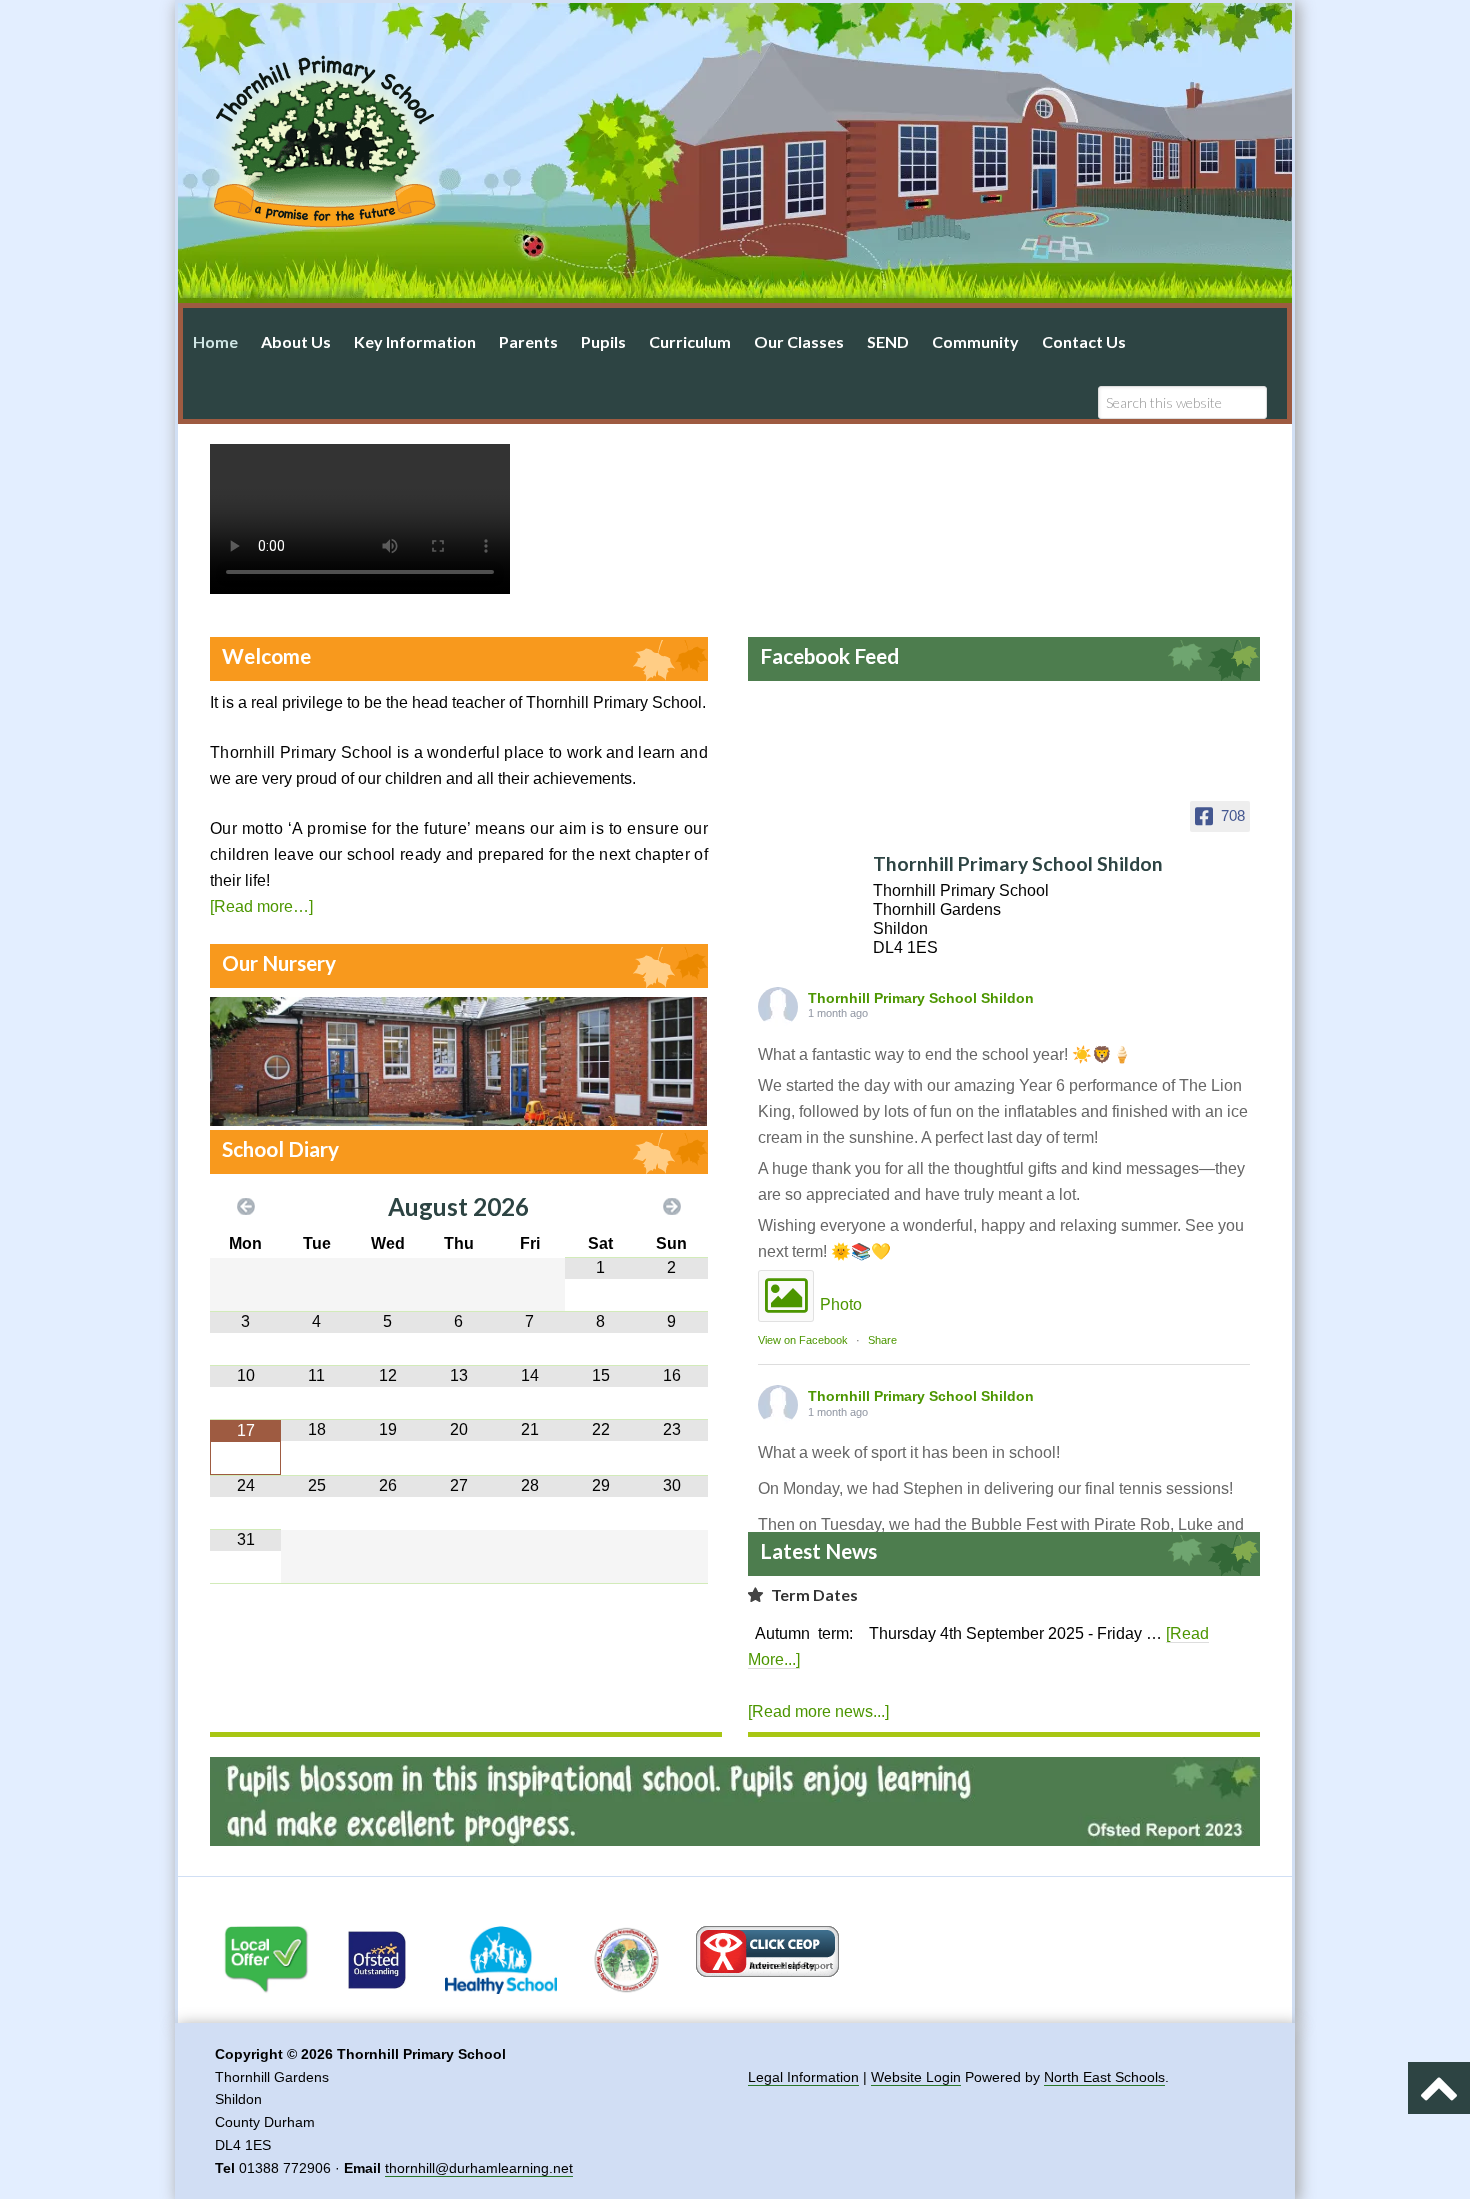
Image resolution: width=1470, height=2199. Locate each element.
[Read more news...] (818, 1711)
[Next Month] (671, 1207)
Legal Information (803, 2077)
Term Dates (814, 1594)
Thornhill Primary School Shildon (921, 998)
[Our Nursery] (465, 1116)
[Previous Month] (245, 1207)
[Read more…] (261, 906)
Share (882, 1340)
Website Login (916, 2077)
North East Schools (1104, 2077)
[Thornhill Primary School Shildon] (815, 846)
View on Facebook (803, 1340)
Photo (841, 1304)
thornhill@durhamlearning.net (479, 2168)
